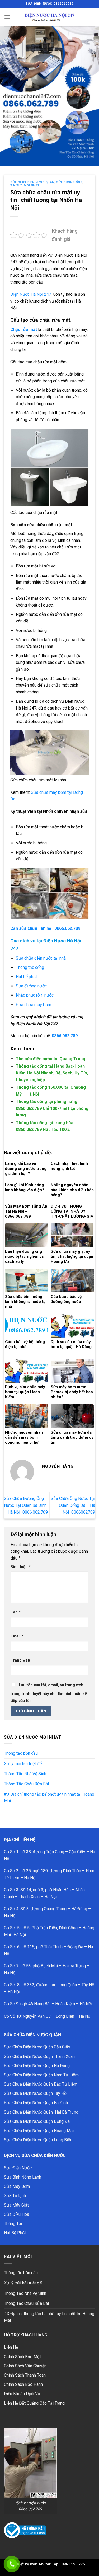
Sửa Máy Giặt (16, 2205)
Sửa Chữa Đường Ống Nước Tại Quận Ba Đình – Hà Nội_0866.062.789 (26, 1505)
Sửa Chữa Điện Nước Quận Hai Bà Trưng (41, 2112)
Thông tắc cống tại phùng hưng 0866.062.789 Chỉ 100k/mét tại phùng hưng (52, 1108)
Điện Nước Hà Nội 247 (31, 294)
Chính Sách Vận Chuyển (25, 2366)
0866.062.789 (65, 1036)
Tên (16, 1612)
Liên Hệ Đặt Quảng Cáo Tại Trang (34, 2403)
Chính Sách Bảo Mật (22, 2357)
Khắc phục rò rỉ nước (35, 995)
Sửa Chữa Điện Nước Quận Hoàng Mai (39, 2131)
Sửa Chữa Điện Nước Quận (32, 182)
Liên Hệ (11, 2347)
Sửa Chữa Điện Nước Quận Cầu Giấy (37, 2047)
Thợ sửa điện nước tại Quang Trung (51, 1059)
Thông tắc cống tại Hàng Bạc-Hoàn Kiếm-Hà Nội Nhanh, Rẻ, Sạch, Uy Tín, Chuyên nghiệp (52, 1073)
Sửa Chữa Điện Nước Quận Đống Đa (37, 2121)
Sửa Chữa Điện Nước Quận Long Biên (38, 2140)
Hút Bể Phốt (15, 2233)
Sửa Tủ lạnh (15, 2196)
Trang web (20, 1660)
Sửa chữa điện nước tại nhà (41, 958)
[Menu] (7, 17)
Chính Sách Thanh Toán (25, 2375)
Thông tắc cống (30, 967)
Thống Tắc (14, 2224)
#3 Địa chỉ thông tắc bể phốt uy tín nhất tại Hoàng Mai (49, 1798)
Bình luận (21, 1567)
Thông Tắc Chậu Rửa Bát (27, 1784)
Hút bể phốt (26, 977)
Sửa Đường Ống (69, 182)
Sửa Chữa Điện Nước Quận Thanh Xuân (39, 2056)
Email (17, 1636)
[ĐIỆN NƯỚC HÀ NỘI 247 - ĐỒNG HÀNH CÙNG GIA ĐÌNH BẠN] (50, 17)
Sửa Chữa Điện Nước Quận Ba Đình (36, 2103)
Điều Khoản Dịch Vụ (22, 2394)
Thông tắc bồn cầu (21, 1753)
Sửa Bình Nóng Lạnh (23, 2177)
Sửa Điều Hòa (16, 2214)
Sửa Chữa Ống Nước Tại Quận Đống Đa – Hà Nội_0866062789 (73, 1505)
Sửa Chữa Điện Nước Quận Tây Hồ (35, 2093)
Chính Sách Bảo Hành (23, 2384)
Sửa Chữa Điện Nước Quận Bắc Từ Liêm (41, 2084)
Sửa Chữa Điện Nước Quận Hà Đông (37, 2066)
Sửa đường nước (31, 986)
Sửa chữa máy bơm (34, 1005)
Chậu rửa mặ (23, 329)
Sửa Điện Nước (18, 2168)
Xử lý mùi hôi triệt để (23, 1764)
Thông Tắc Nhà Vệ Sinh (25, 1774)
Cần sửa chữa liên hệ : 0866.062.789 (45, 928)
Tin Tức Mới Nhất (25, 186)
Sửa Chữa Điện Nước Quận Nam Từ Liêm (41, 2075)
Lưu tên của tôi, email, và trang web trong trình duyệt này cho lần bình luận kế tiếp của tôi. (49, 1693)
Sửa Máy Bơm (17, 2186)
